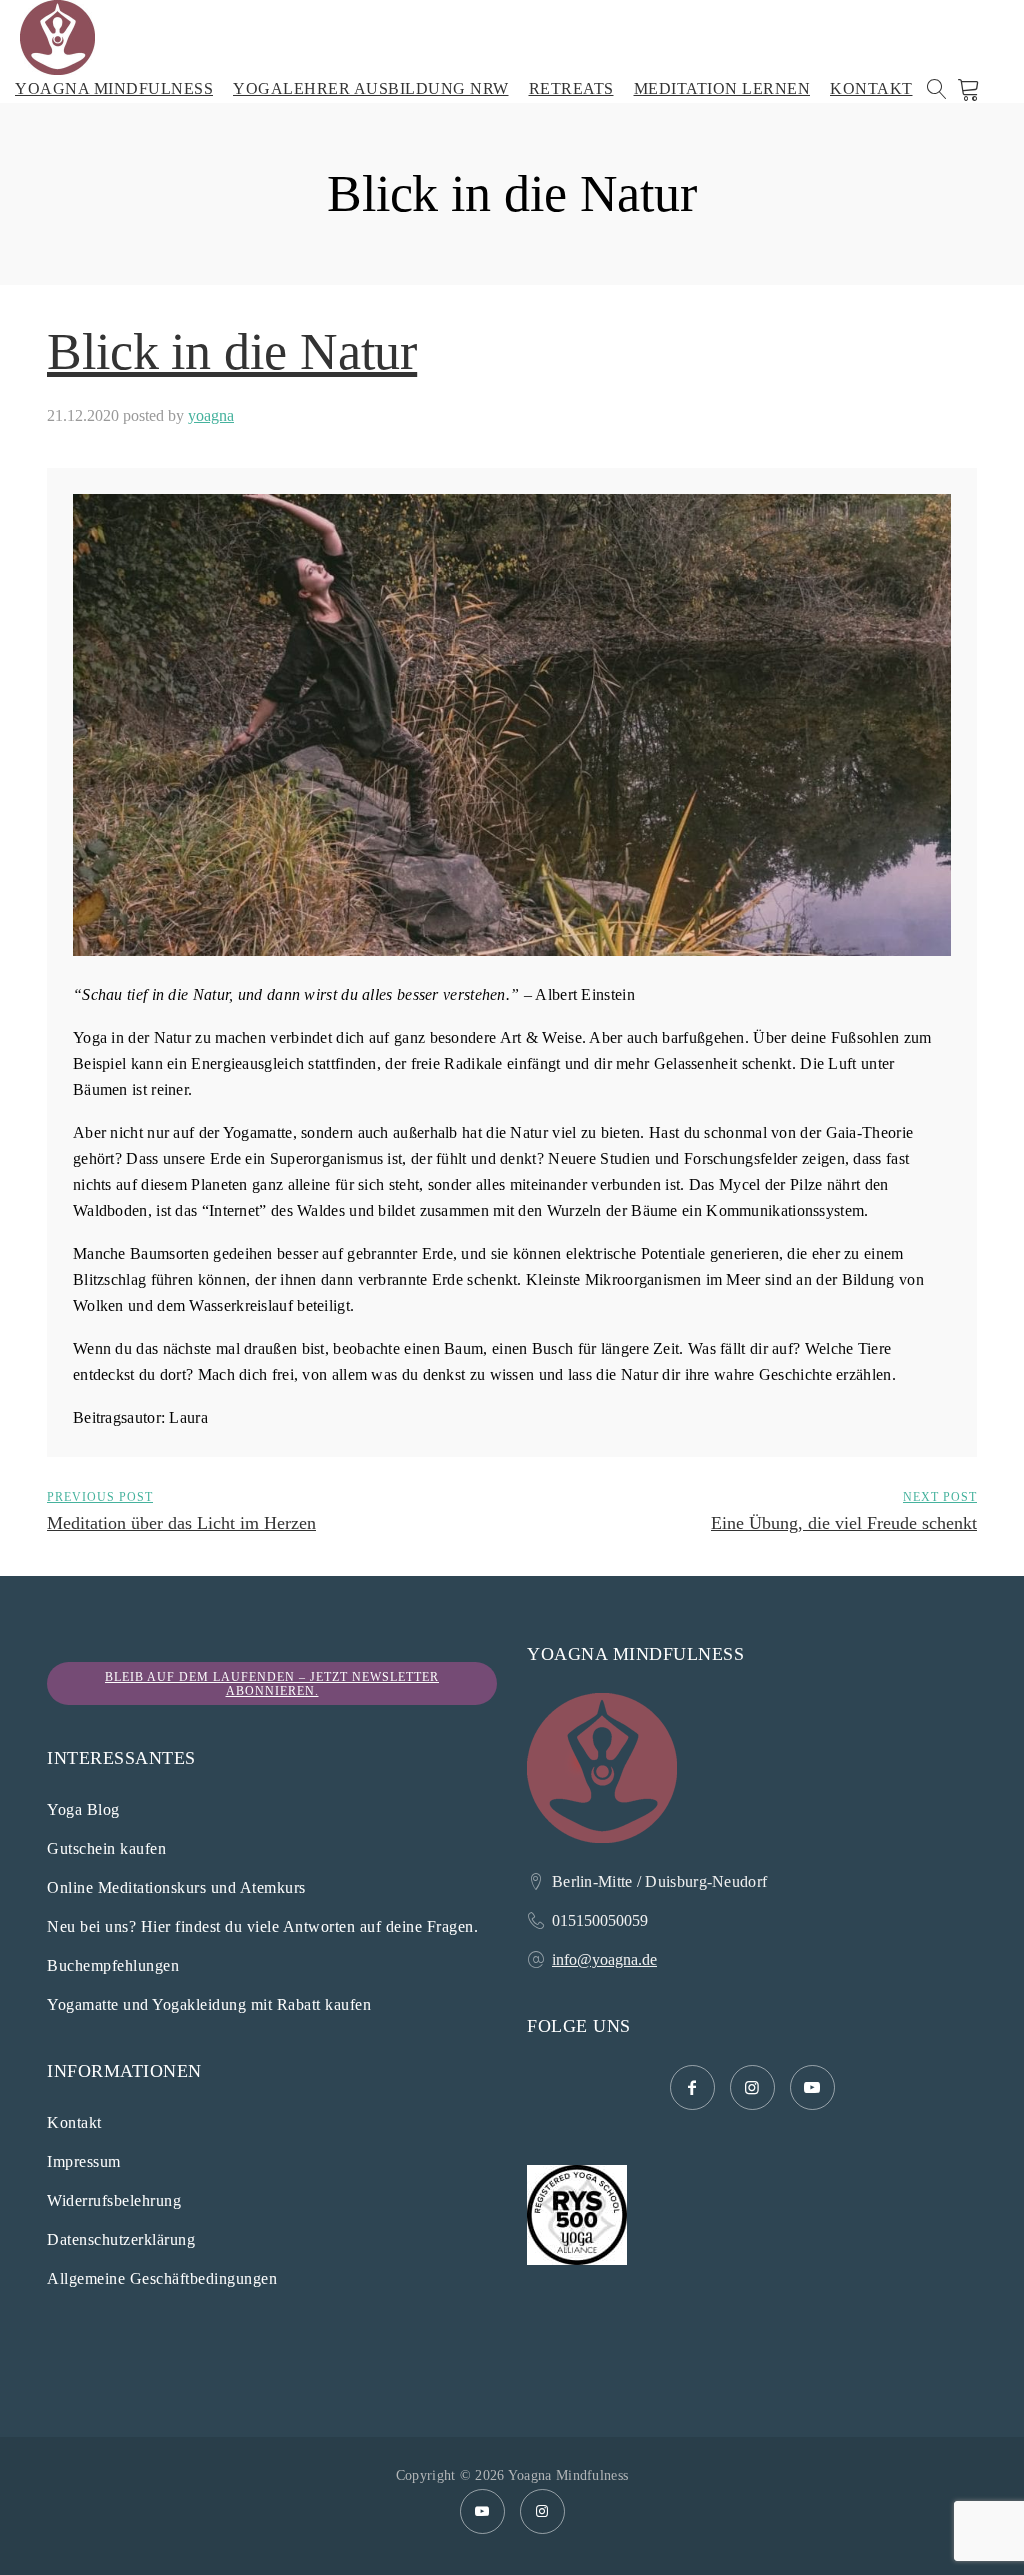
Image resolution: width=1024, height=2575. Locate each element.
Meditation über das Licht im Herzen (181, 1523)
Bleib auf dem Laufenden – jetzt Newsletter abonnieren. (272, 1684)
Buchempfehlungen (113, 1965)
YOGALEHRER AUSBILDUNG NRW (371, 88)
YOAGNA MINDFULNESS (114, 88)
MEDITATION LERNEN (722, 88)
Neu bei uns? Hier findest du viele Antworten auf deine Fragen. (262, 1926)
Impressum (84, 2161)
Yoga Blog (83, 1809)
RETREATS (571, 88)
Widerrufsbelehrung (114, 2200)
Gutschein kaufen (106, 1848)
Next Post (940, 1497)
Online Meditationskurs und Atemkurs (176, 1887)
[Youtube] (482, 2511)
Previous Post (100, 1497)
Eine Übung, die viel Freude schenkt (844, 1523)
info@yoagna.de (604, 1959)
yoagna (211, 415)
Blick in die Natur (232, 351)
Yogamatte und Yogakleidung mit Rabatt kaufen (209, 2004)
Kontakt (74, 2122)
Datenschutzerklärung (121, 2239)
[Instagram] (542, 2511)
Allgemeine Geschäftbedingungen (162, 2278)
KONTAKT (871, 88)
